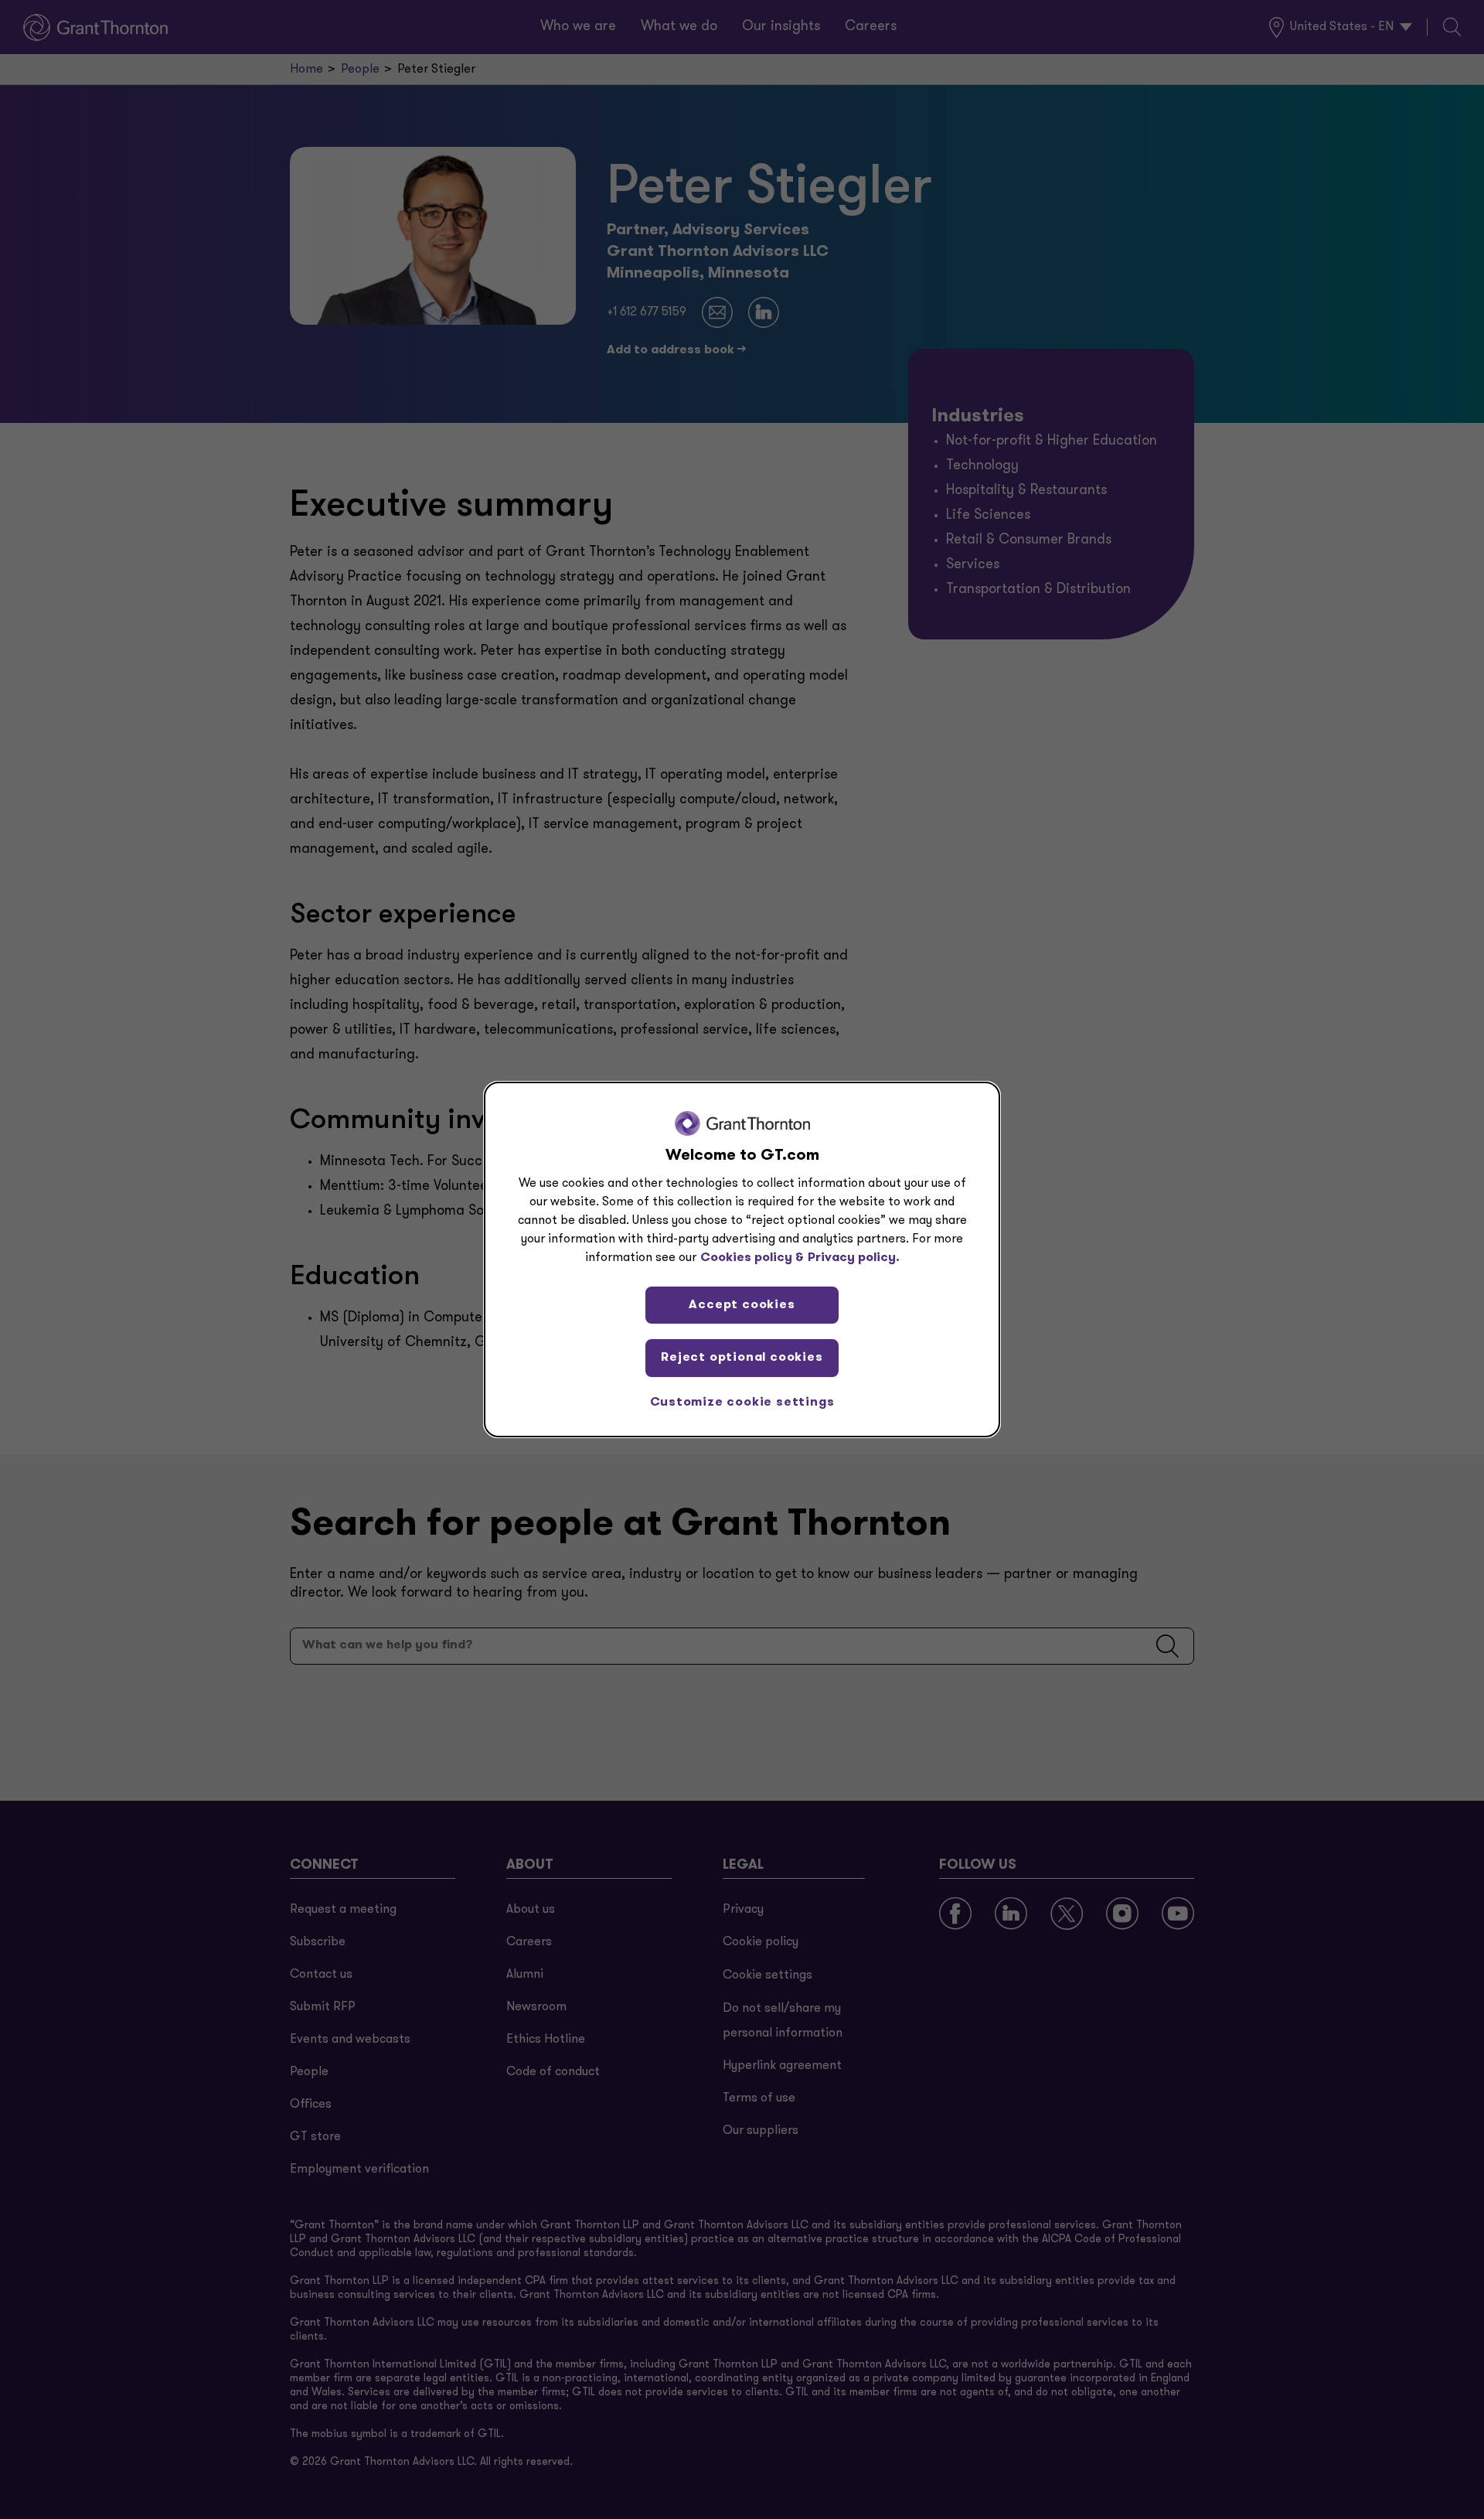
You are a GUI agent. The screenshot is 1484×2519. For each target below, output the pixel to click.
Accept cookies (742, 1305)
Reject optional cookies (742, 1358)
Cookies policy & (752, 1258)
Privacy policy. (854, 1258)
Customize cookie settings (742, 1403)
